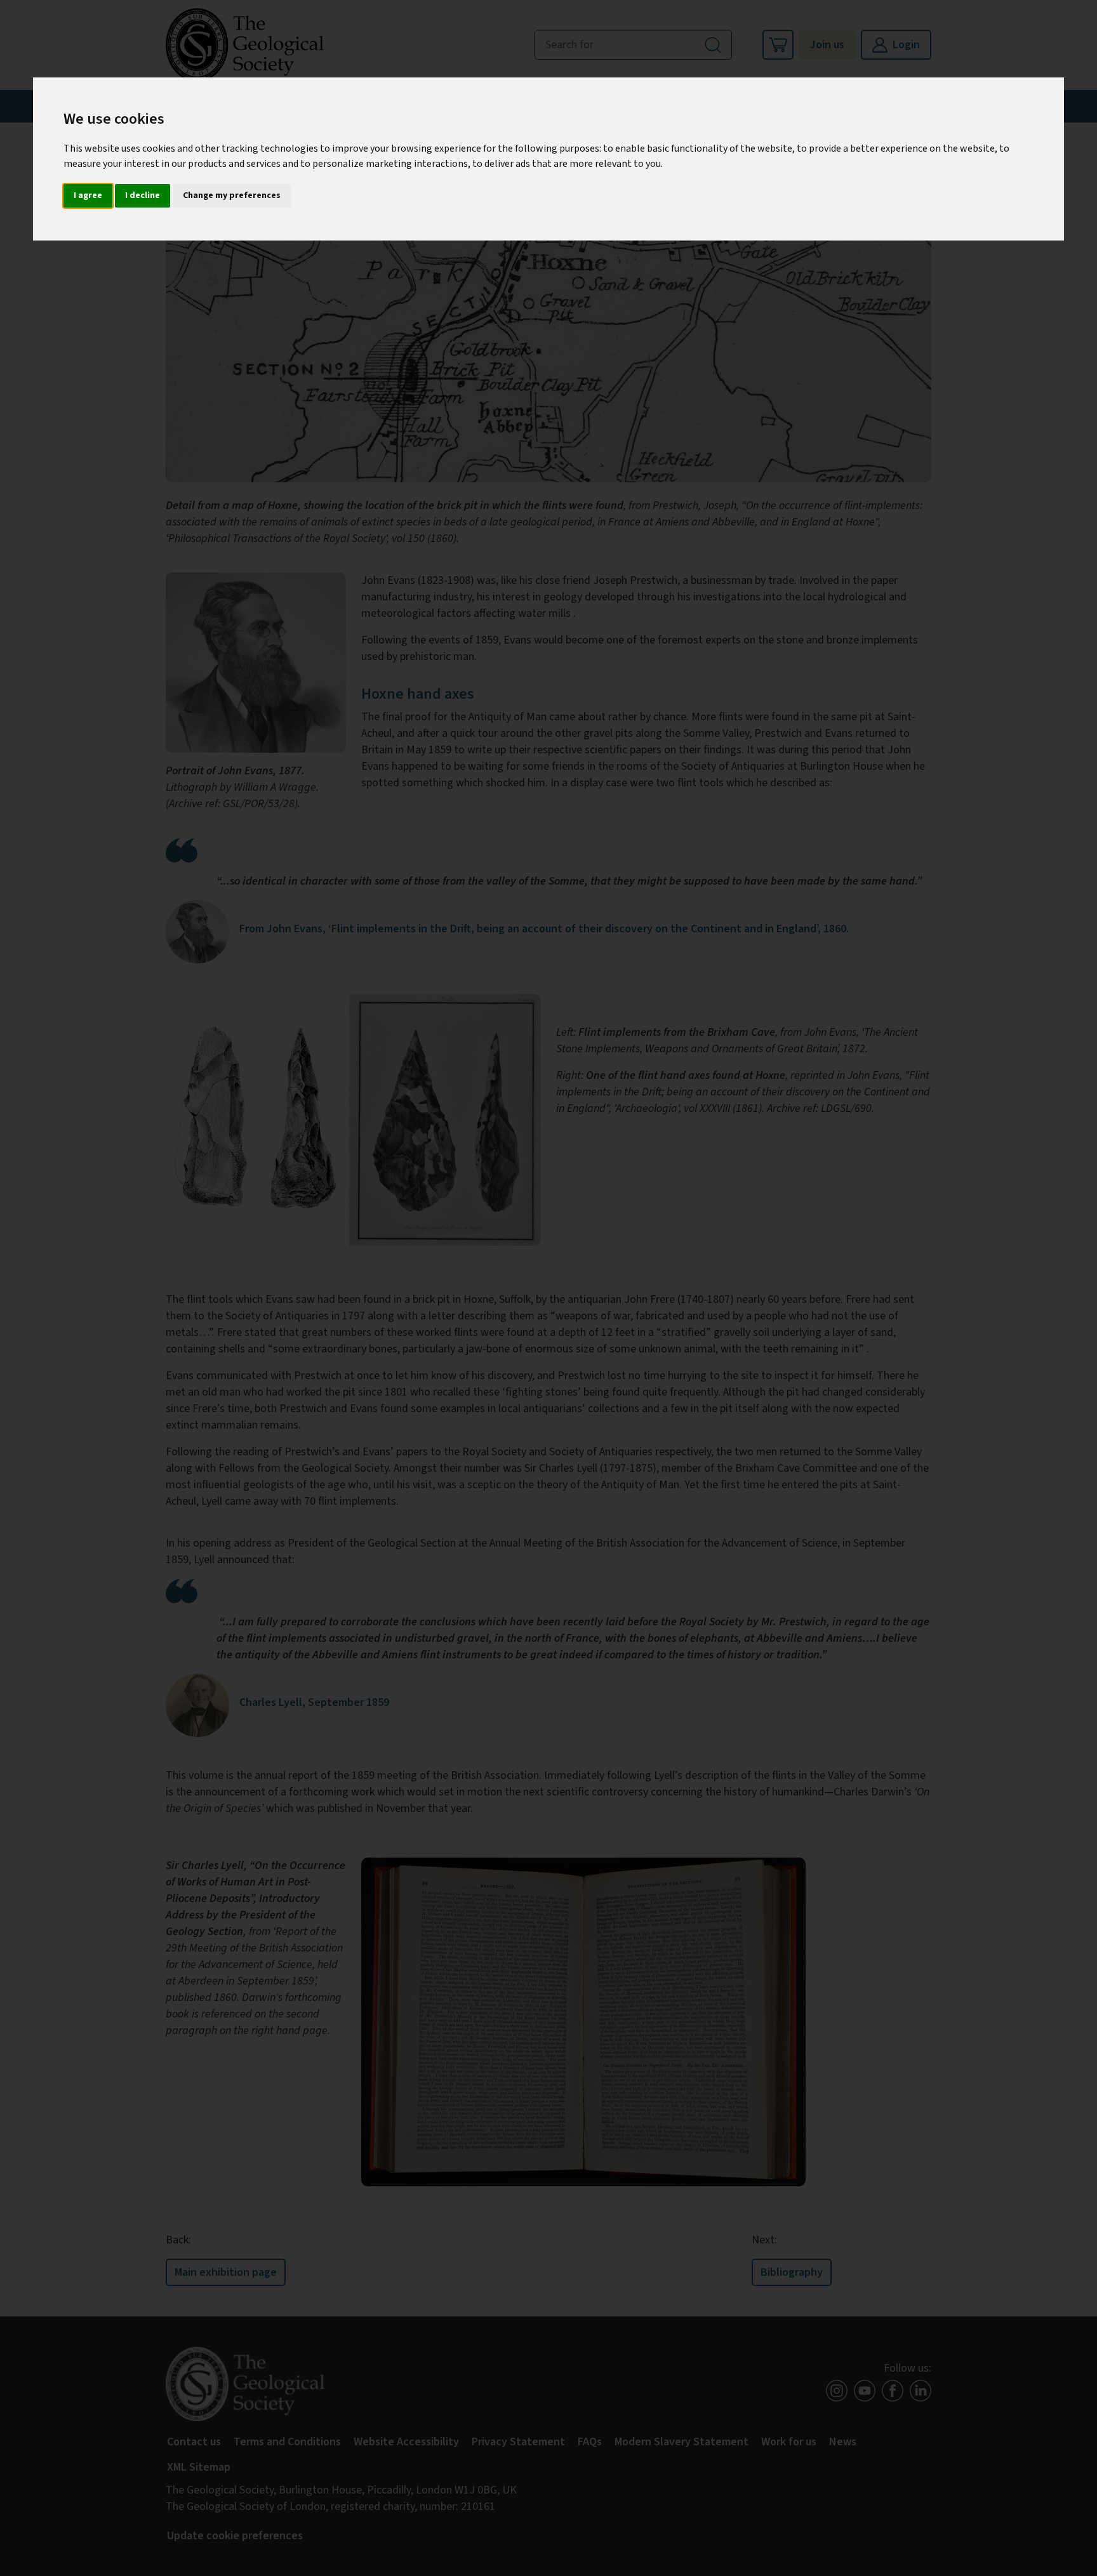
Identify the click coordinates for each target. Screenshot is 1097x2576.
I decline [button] (143, 195)
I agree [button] (88, 195)
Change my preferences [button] (232, 195)
